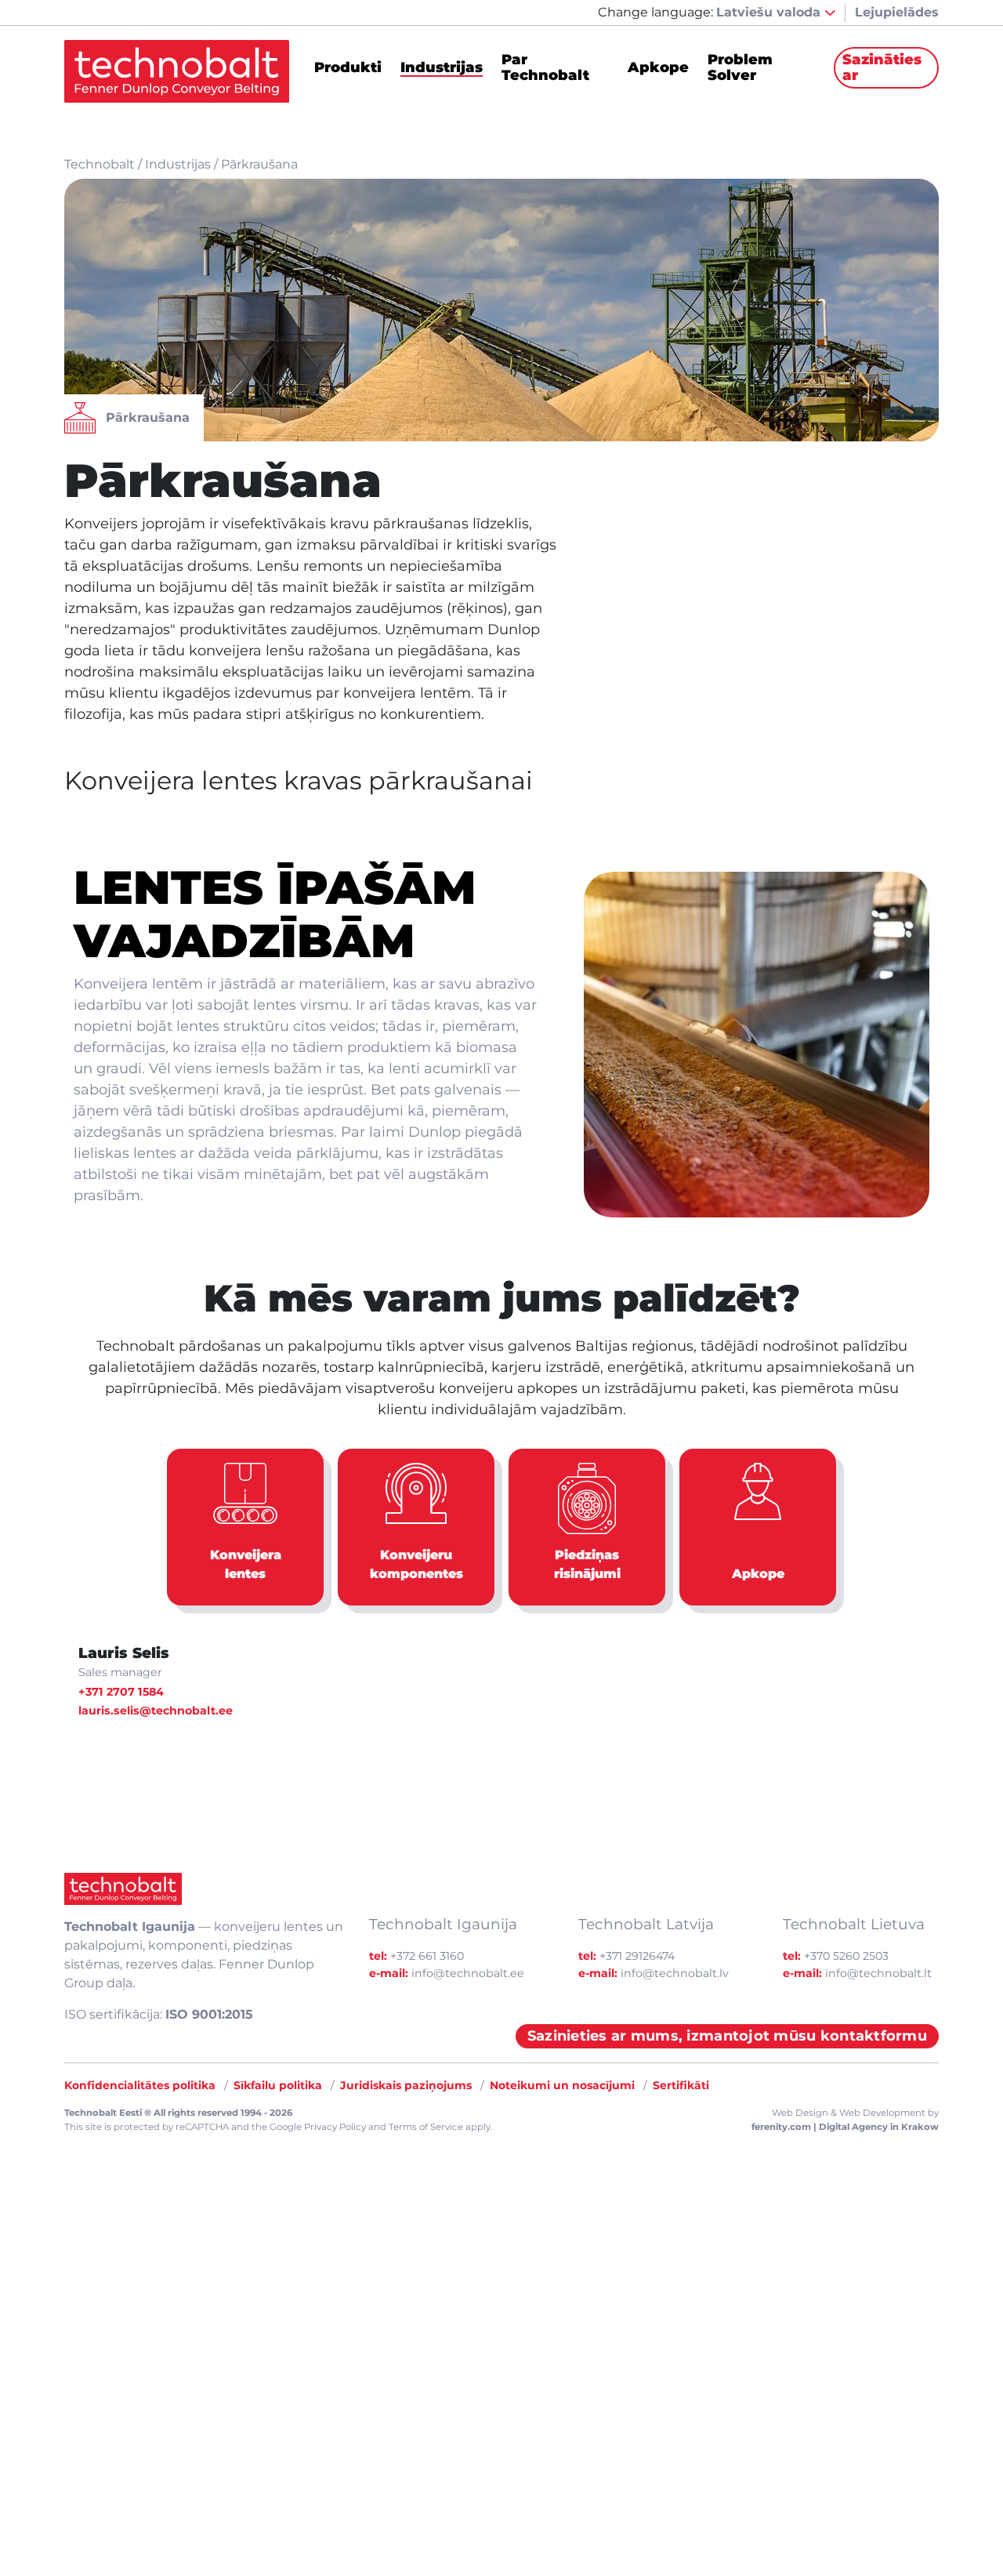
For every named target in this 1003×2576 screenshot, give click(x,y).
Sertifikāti (681, 2085)
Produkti (348, 68)
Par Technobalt (545, 68)
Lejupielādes (897, 12)
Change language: (655, 12)
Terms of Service (426, 2127)
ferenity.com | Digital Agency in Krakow (845, 2127)
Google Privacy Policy (318, 2127)
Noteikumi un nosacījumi (562, 2085)
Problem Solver (740, 68)
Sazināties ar (882, 67)
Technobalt (100, 164)
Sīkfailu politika (278, 2085)
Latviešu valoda (770, 12)
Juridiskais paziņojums (406, 2085)
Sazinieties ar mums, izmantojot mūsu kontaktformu (727, 2036)
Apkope (658, 68)
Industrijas (442, 68)
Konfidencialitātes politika (140, 2085)
